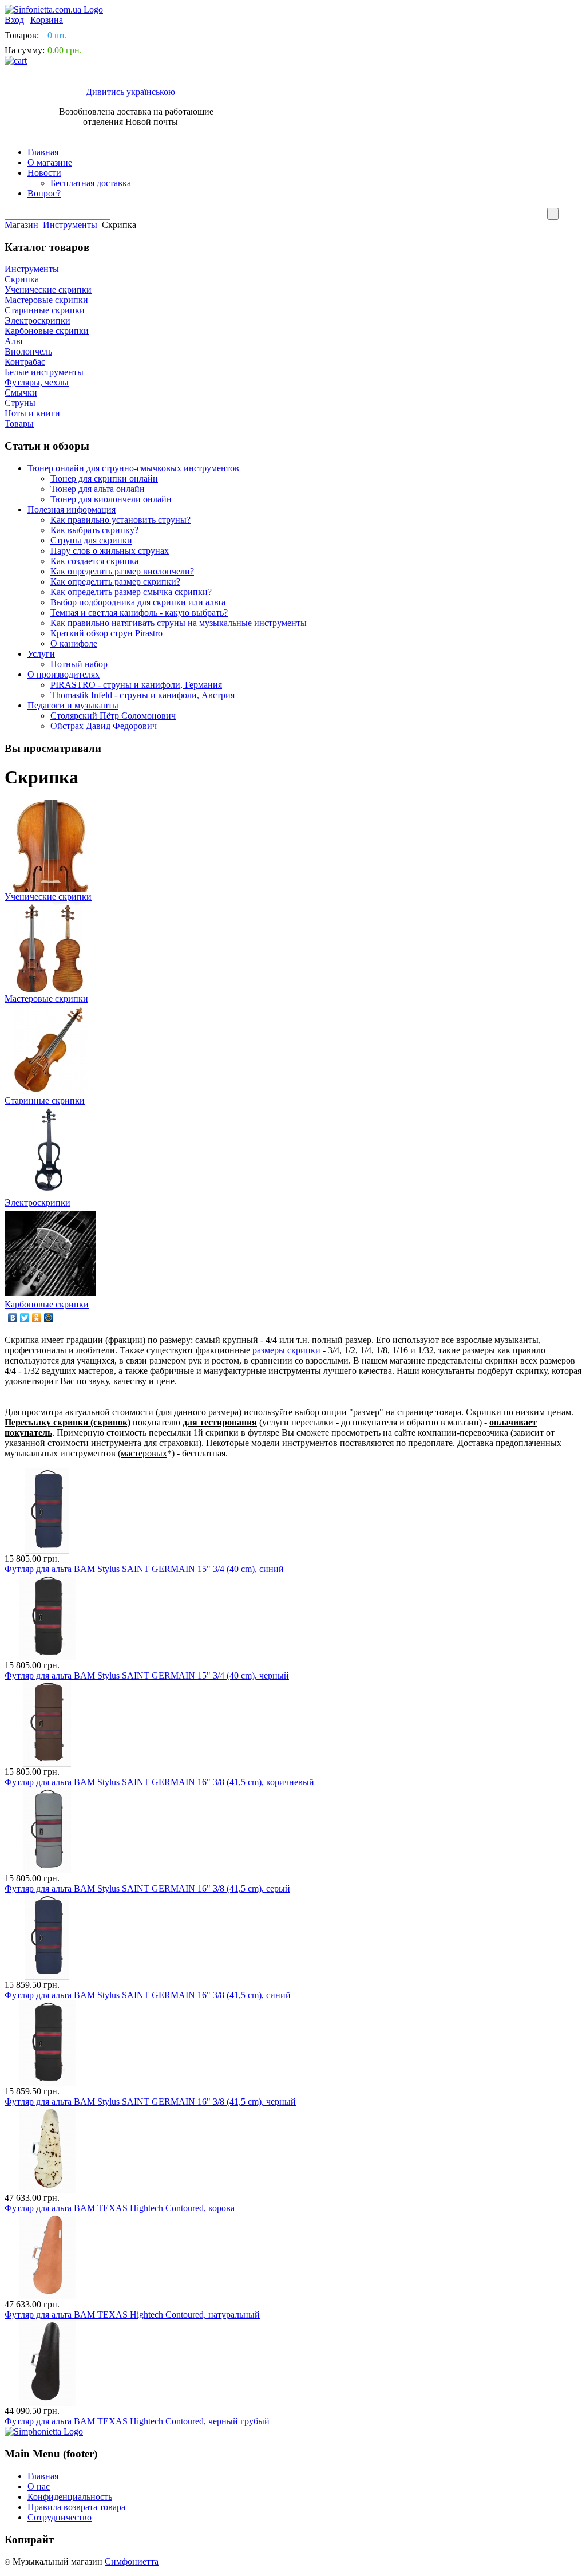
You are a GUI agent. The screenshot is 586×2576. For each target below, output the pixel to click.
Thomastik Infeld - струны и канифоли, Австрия (142, 695)
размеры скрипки (286, 1350)
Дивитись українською (130, 92)
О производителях (64, 674)
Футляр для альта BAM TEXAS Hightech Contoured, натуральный (132, 2315)
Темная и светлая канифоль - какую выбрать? (139, 613)
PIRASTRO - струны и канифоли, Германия (136, 685)
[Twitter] (25, 1318)
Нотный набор (79, 664)
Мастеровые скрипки (46, 300)
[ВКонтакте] (13, 1318)
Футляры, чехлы (37, 382)
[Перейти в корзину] (16, 60)
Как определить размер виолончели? (122, 571)
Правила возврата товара (76, 2507)
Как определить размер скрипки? (115, 582)
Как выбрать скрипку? (94, 530)
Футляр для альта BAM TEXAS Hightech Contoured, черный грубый (137, 2421)
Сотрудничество (60, 2517)
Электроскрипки (37, 320)
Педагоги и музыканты (73, 705)
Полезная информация (72, 509)
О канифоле (74, 643)
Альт (14, 341)
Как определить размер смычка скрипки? (131, 592)
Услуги (41, 654)
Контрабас (25, 362)
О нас (39, 2486)
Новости (44, 173)
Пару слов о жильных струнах (110, 551)
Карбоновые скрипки (47, 331)
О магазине (50, 162)
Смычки (21, 393)
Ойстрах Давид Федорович (104, 726)
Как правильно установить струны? (120, 520)
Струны (20, 403)
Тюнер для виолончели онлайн (111, 499)
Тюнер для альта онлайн (98, 489)
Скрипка (22, 279)
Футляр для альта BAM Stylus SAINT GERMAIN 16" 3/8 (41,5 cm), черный (150, 2102)
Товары (19, 424)
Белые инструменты (44, 372)
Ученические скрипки (48, 289)
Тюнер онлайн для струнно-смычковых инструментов (133, 468)
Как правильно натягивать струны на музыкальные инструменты (179, 623)
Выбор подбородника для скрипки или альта (138, 602)
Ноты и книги (32, 413)
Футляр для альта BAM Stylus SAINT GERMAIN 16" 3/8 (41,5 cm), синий (148, 1995)
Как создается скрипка (94, 561)
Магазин (21, 225)
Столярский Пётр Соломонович (113, 716)
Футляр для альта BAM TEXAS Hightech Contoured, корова (120, 2208)
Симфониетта (132, 2561)
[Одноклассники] (37, 1318)
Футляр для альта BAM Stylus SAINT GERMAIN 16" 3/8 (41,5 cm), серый (147, 1888)
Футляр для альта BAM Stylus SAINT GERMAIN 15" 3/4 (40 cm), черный (147, 1675)
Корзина (47, 20)
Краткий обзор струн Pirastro (106, 633)
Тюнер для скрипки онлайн (104, 478)
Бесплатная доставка (91, 183)
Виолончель (28, 351)
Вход (14, 20)
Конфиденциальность (70, 2497)
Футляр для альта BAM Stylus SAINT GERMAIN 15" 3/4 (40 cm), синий (144, 1569)
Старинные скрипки (45, 310)
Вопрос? (44, 193)
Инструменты (70, 225)
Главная (43, 152)
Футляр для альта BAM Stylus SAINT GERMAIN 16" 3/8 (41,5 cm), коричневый (159, 1782)
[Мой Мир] (49, 1318)
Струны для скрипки (91, 540)
